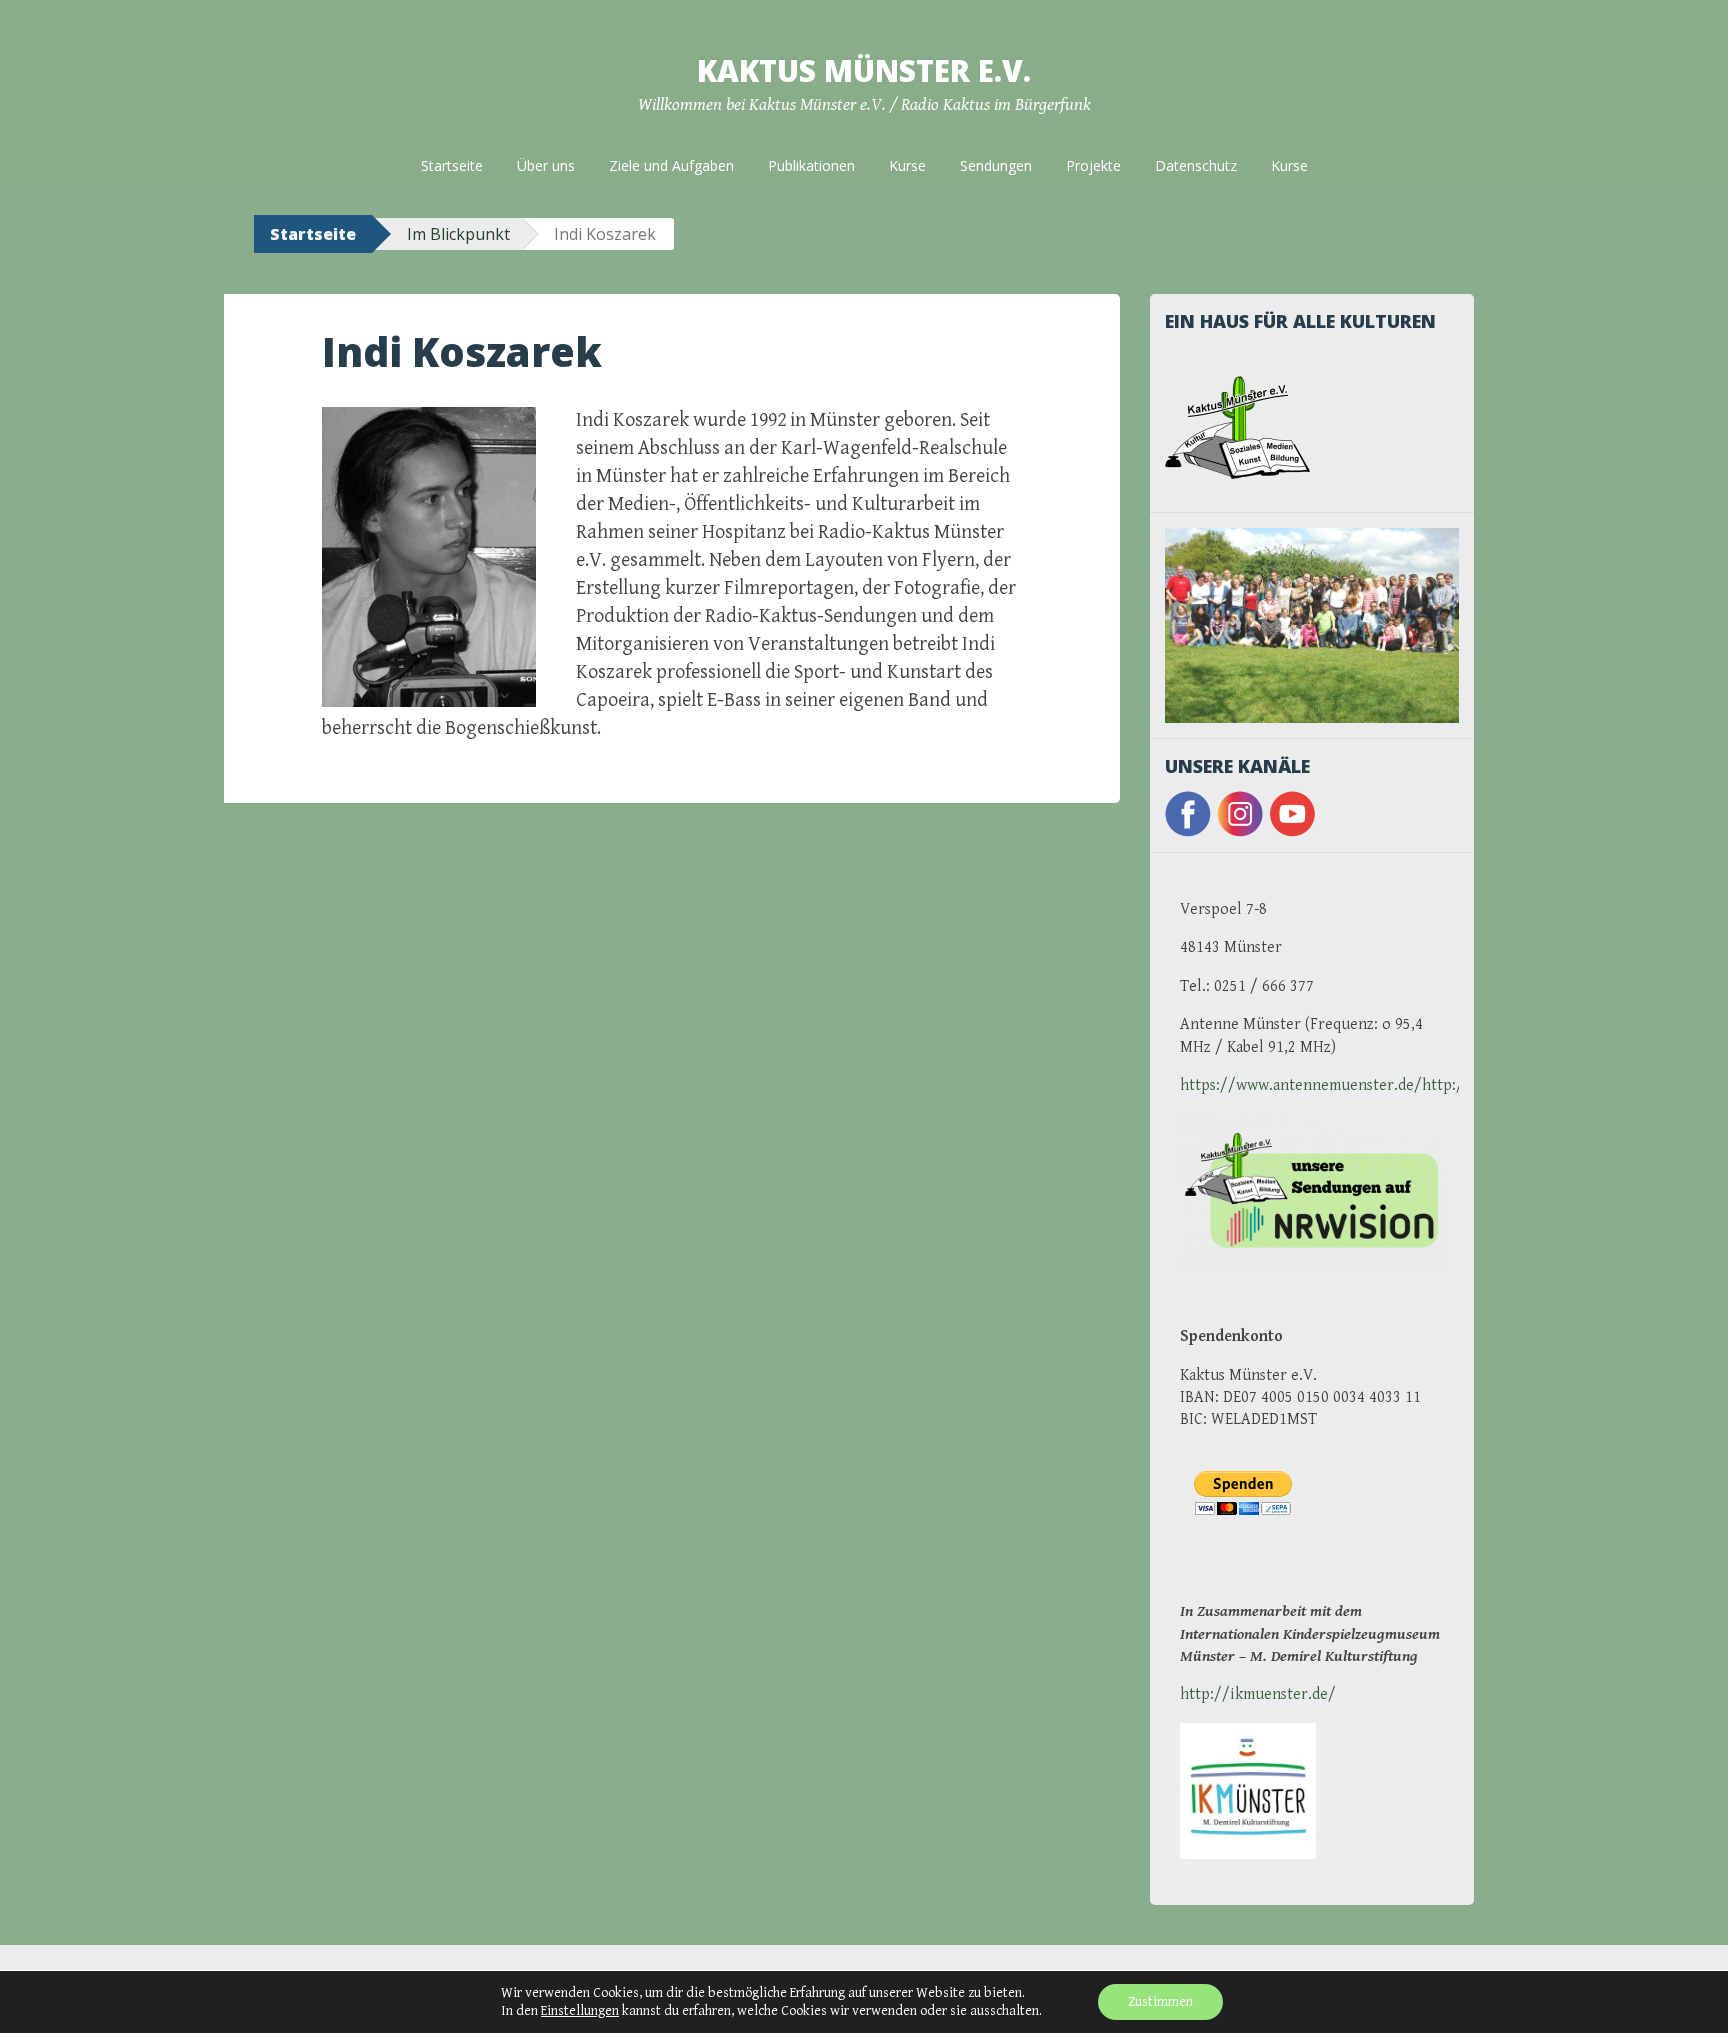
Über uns (546, 165)
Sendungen (996, 165)
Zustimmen (1160, 2002)
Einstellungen (580, 2011)
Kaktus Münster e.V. (864, 70)
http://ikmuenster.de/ (1258, 1694)
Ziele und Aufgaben (671, 165)
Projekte (1093, 165)
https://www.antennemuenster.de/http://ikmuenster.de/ (1379, 1085)
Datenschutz (1196, 165)
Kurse (907, 165)
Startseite (452, 165)
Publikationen (811, 165)
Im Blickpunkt (458, 234)
